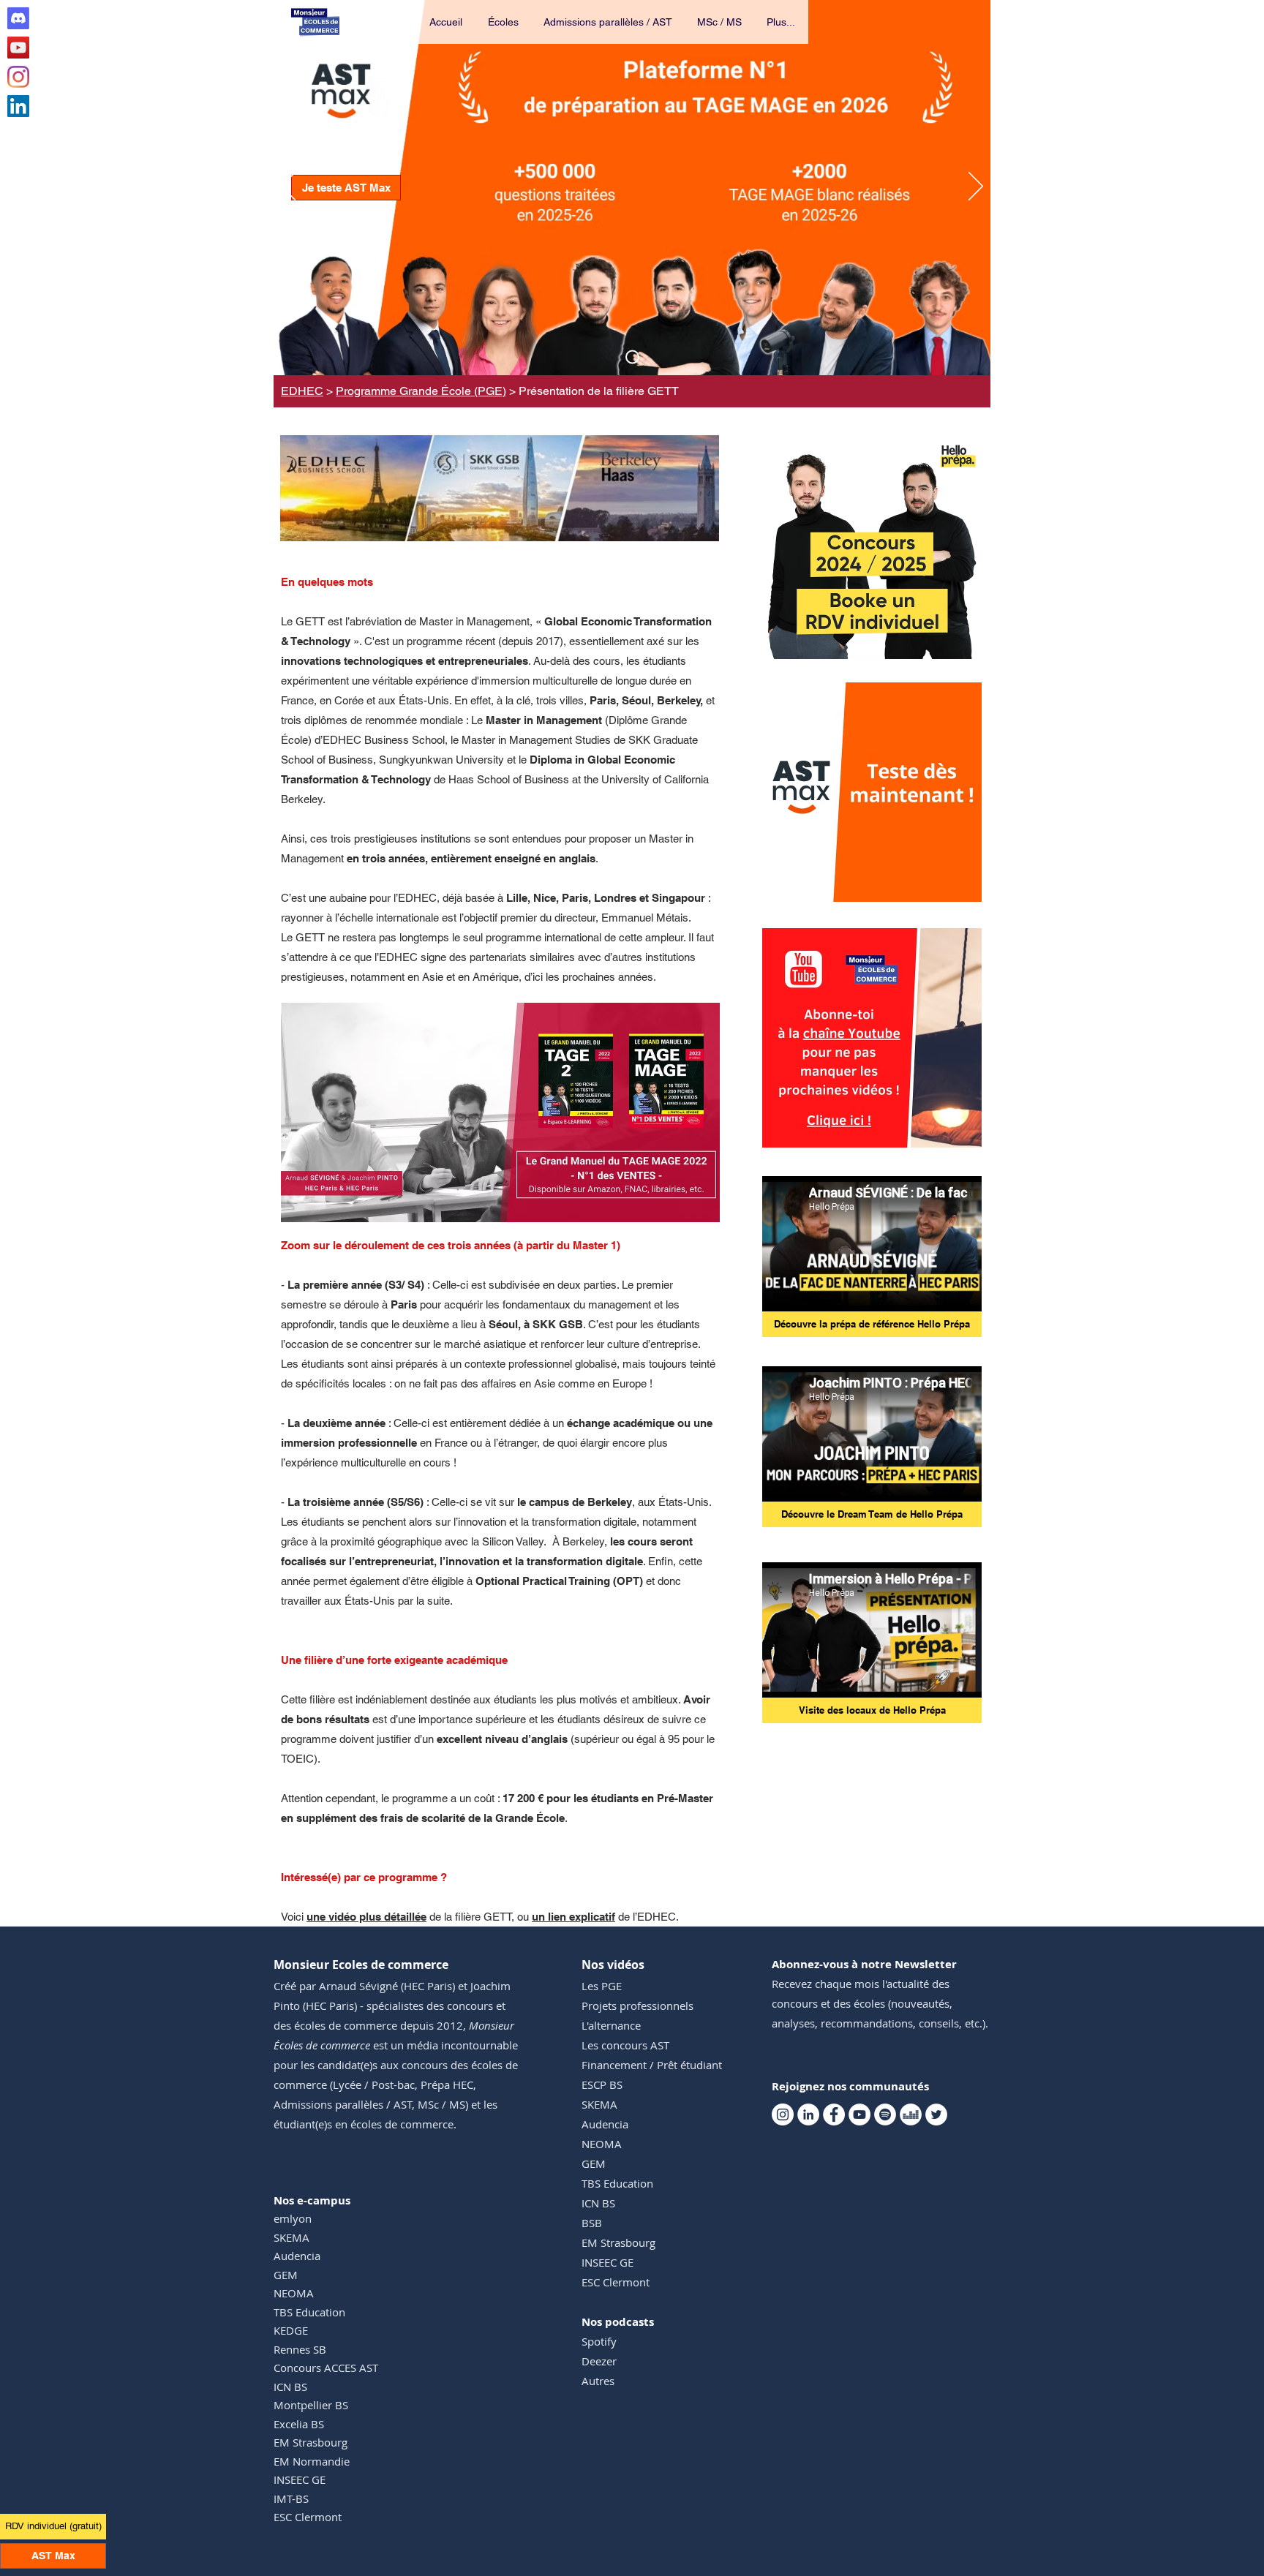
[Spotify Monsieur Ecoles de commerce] (885, 2114)
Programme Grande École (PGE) (421, 391)
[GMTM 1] (501, 1199)
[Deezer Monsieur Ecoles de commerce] (911, 2114)
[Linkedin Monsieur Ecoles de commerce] (18, 106)
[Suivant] (976, 187)
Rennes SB (300, 2349)
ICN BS (290, 2387)
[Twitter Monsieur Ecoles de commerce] (936, 2114)
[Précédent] (288, 187)
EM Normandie (312, 2461)
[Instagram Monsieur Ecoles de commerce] (18, 77)
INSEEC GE (300, 2479)
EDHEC (302, 391)
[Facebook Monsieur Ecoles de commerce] (834, 2114)
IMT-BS (291, 2498)
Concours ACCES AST (326, 2368)
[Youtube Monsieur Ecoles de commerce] (18, 48)
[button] (504, 22)
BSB (592, 2223)
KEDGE (291, 2330)
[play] (951, 889)
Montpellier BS (311, 2405)
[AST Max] (632, 357)
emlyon (293, 2218)
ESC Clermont (308, 2517)
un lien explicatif (573, 1917)
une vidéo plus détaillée (366, 1917)
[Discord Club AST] (18, 18)
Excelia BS (299, 2424)
